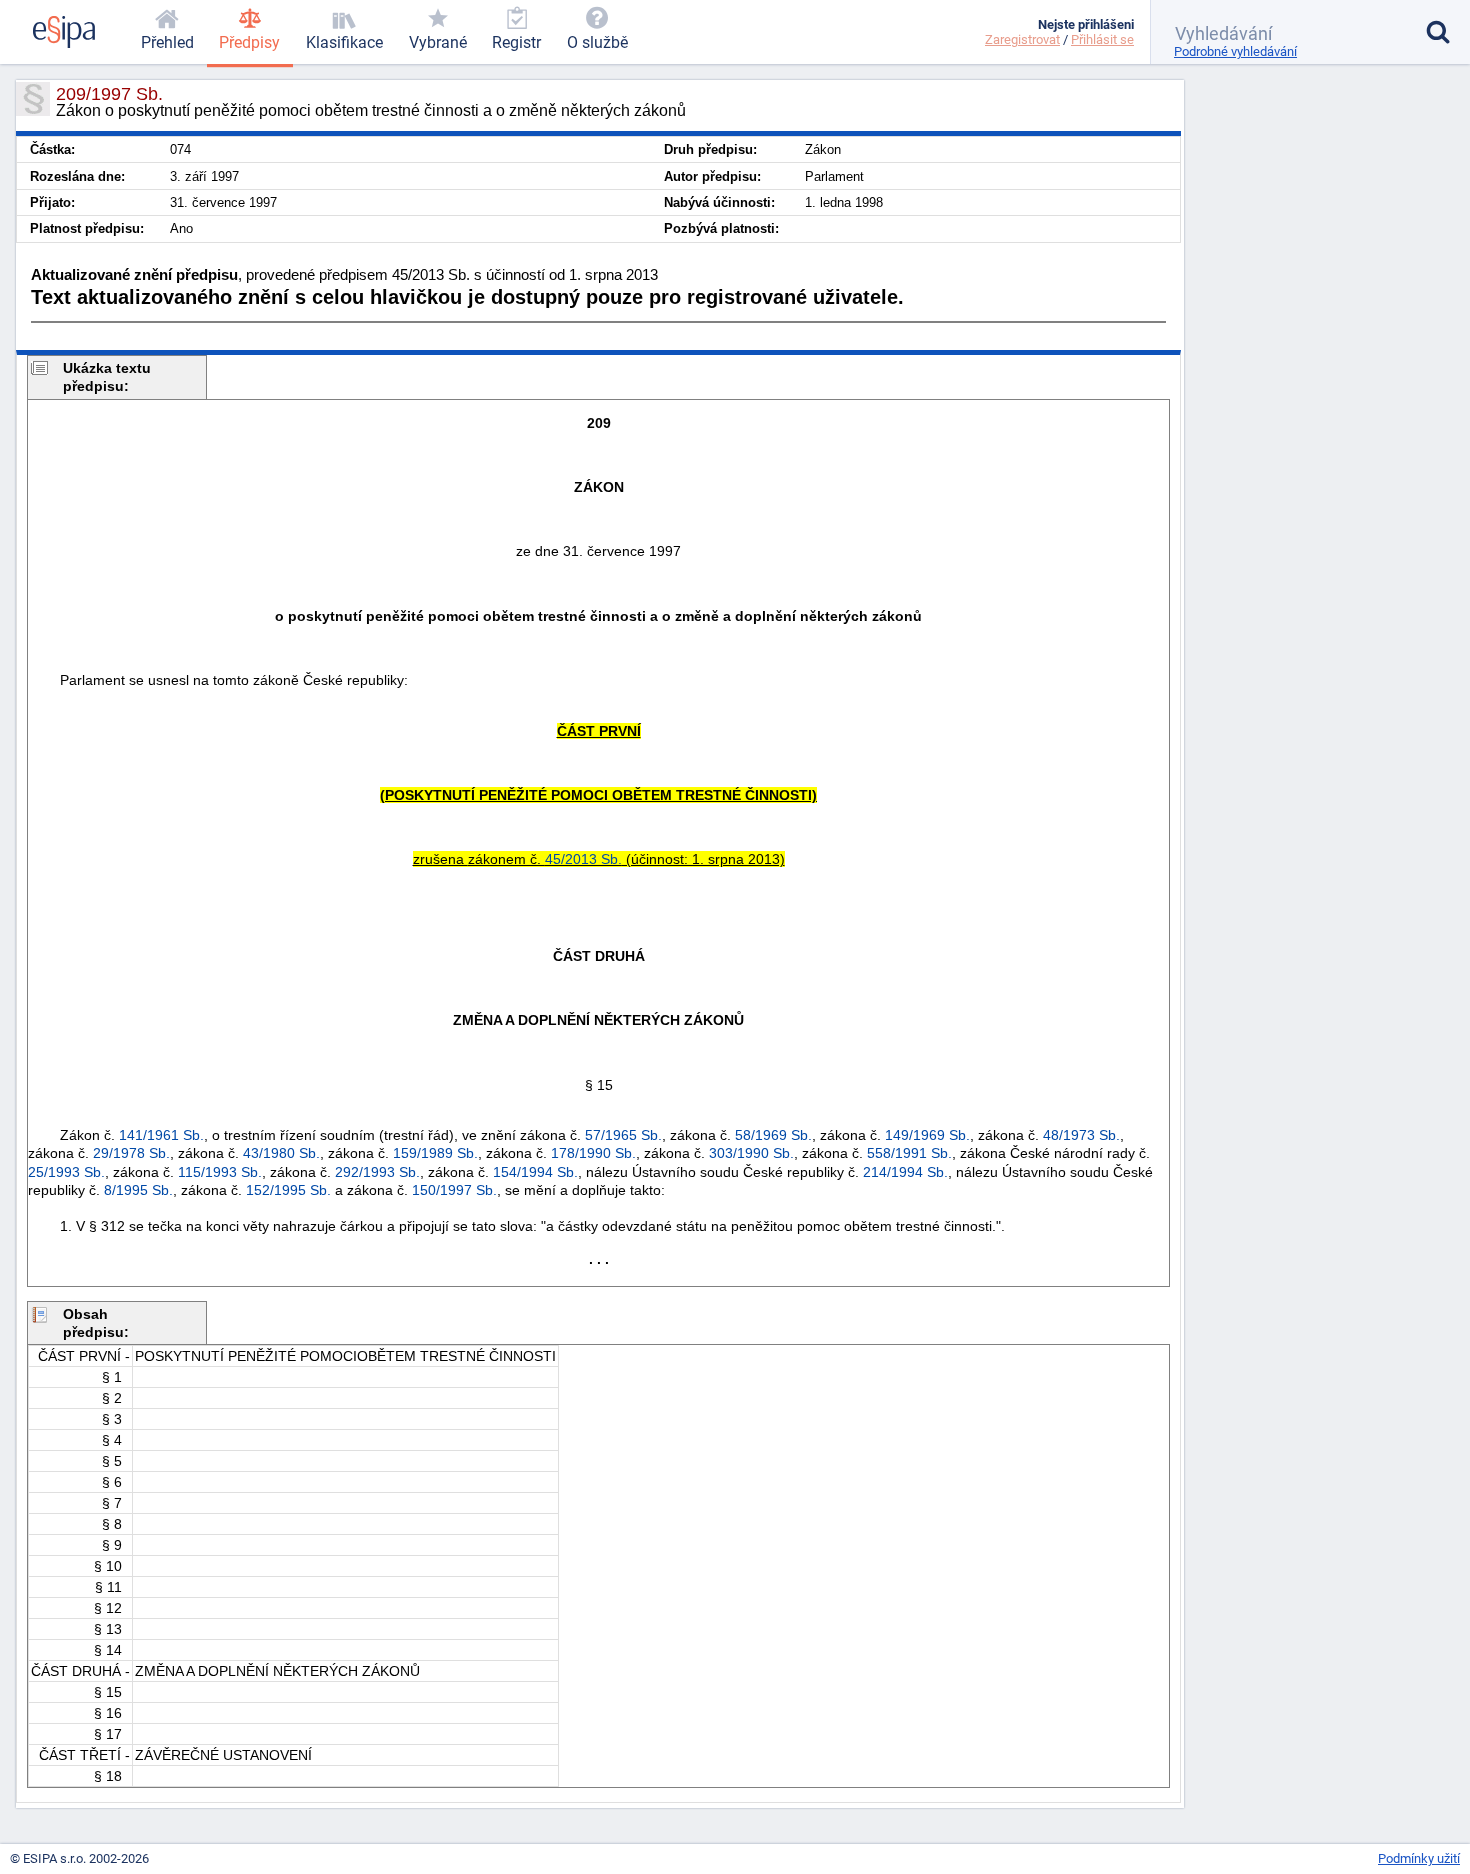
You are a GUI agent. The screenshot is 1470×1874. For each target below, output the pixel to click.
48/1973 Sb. (1081, 1135)
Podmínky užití (1419, 1858)
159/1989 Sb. (435, 1153)
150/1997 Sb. (454, 1190)
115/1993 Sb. (220, 1172)
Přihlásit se (1102, 39)
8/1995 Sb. (138, 1190)
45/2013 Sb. (583, 859)
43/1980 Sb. (281, 1153)
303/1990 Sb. (751, 1153)
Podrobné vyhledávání (1235, 51)
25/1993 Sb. (66, 1172)
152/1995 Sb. (288, 1190)
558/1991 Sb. (909, 1153)
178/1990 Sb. (593, 1153)
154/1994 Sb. (535, 1172)
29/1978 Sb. (131, 1153)
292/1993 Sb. (377, 1172)
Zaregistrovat (1022, 39)
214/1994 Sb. (905, 1172)
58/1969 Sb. (773, 1135)
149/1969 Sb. (927, 1135)
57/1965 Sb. (623, 1135)
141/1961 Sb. (161, 1135)
